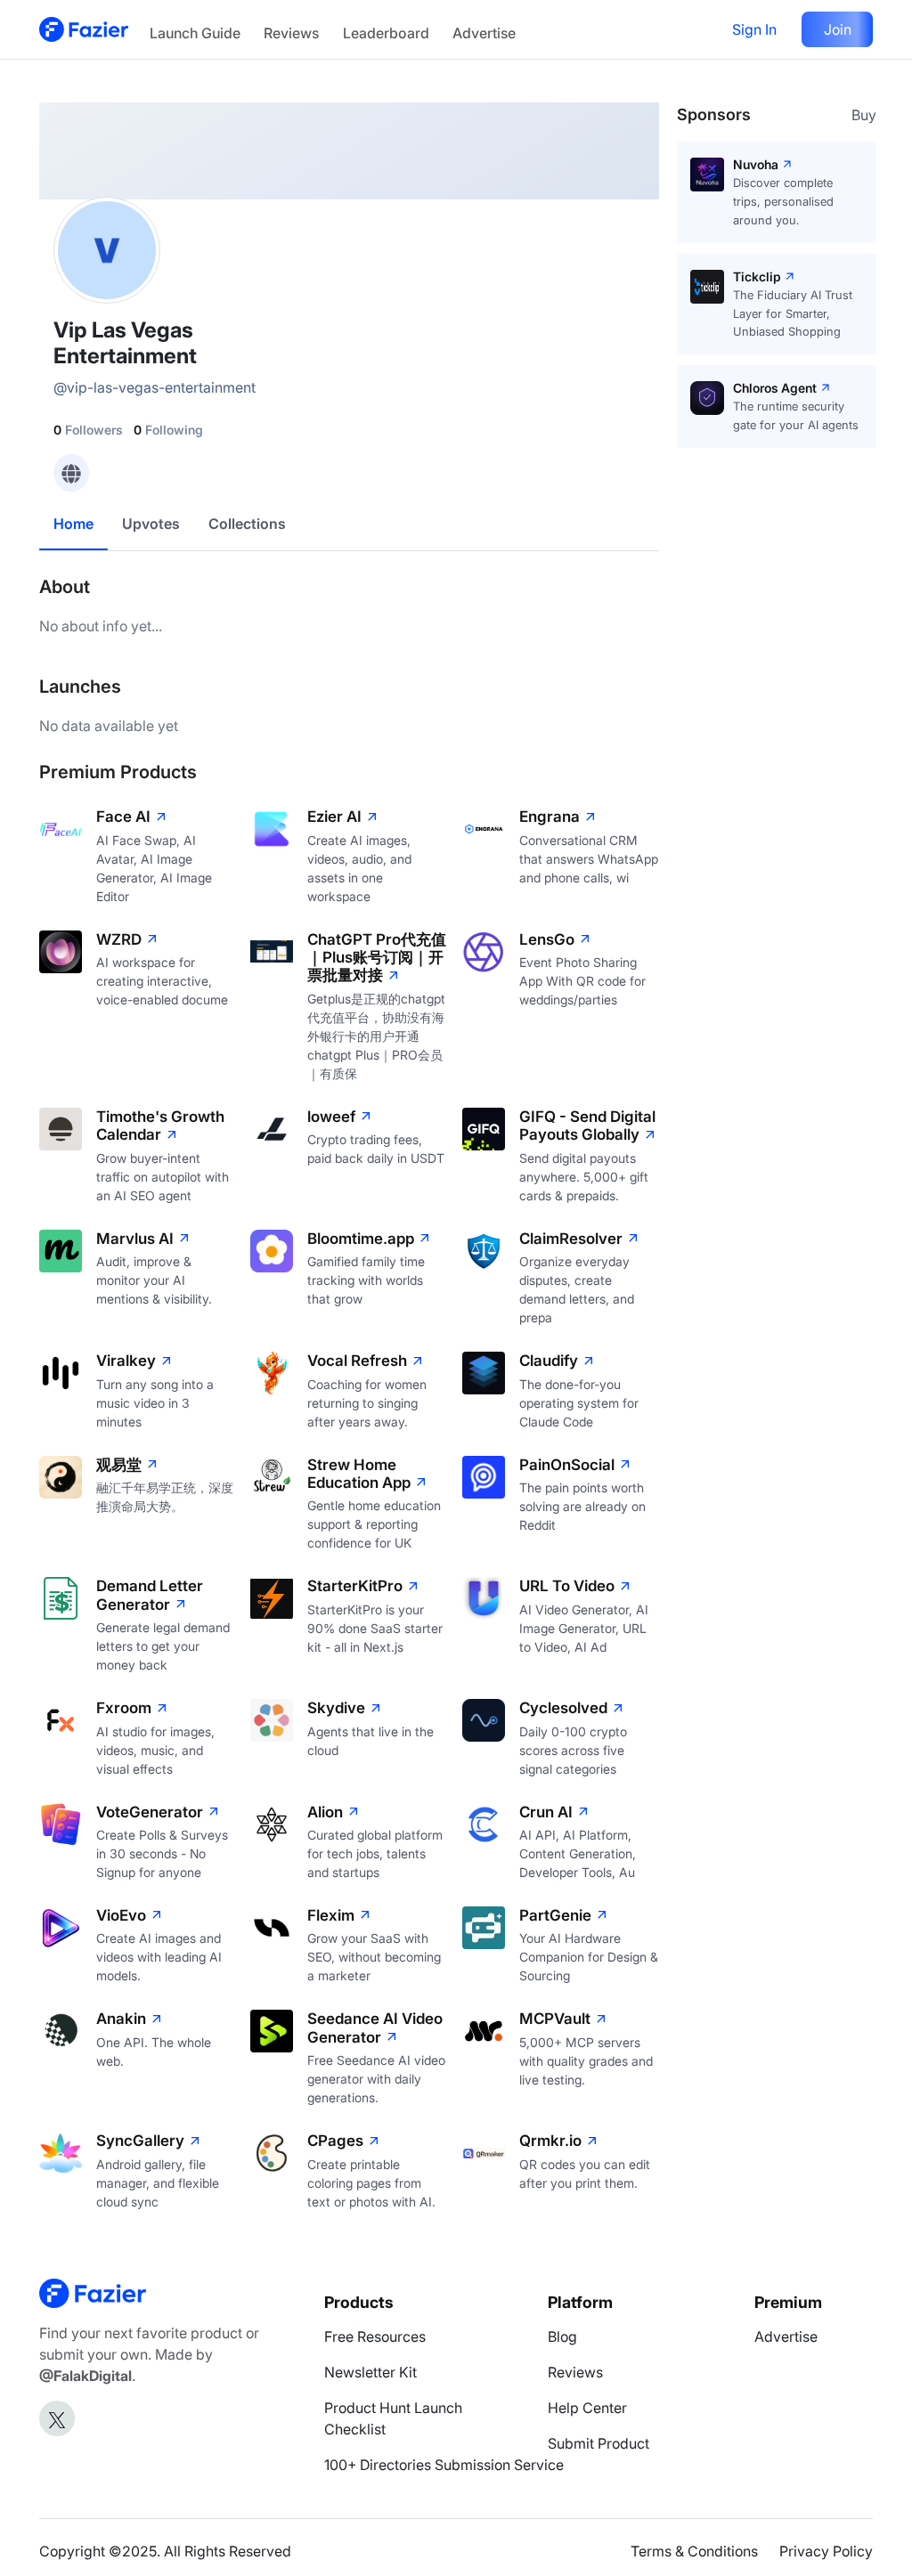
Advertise (484, 33)
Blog (562, 2336)
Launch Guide (195, 33)
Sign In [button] (754, 29)
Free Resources (375, 2336)
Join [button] (838, 29)
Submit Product (598, 2443)
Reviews (291, 33)
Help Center (587, 2408)
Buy (864, 115)
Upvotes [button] (151, 524)
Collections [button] (247, 524)
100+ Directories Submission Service (444, 2465)
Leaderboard (386, 33)
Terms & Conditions (694, 2551)
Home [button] (73, 524)
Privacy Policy (826, 2551)
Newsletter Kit (370, 2372)
